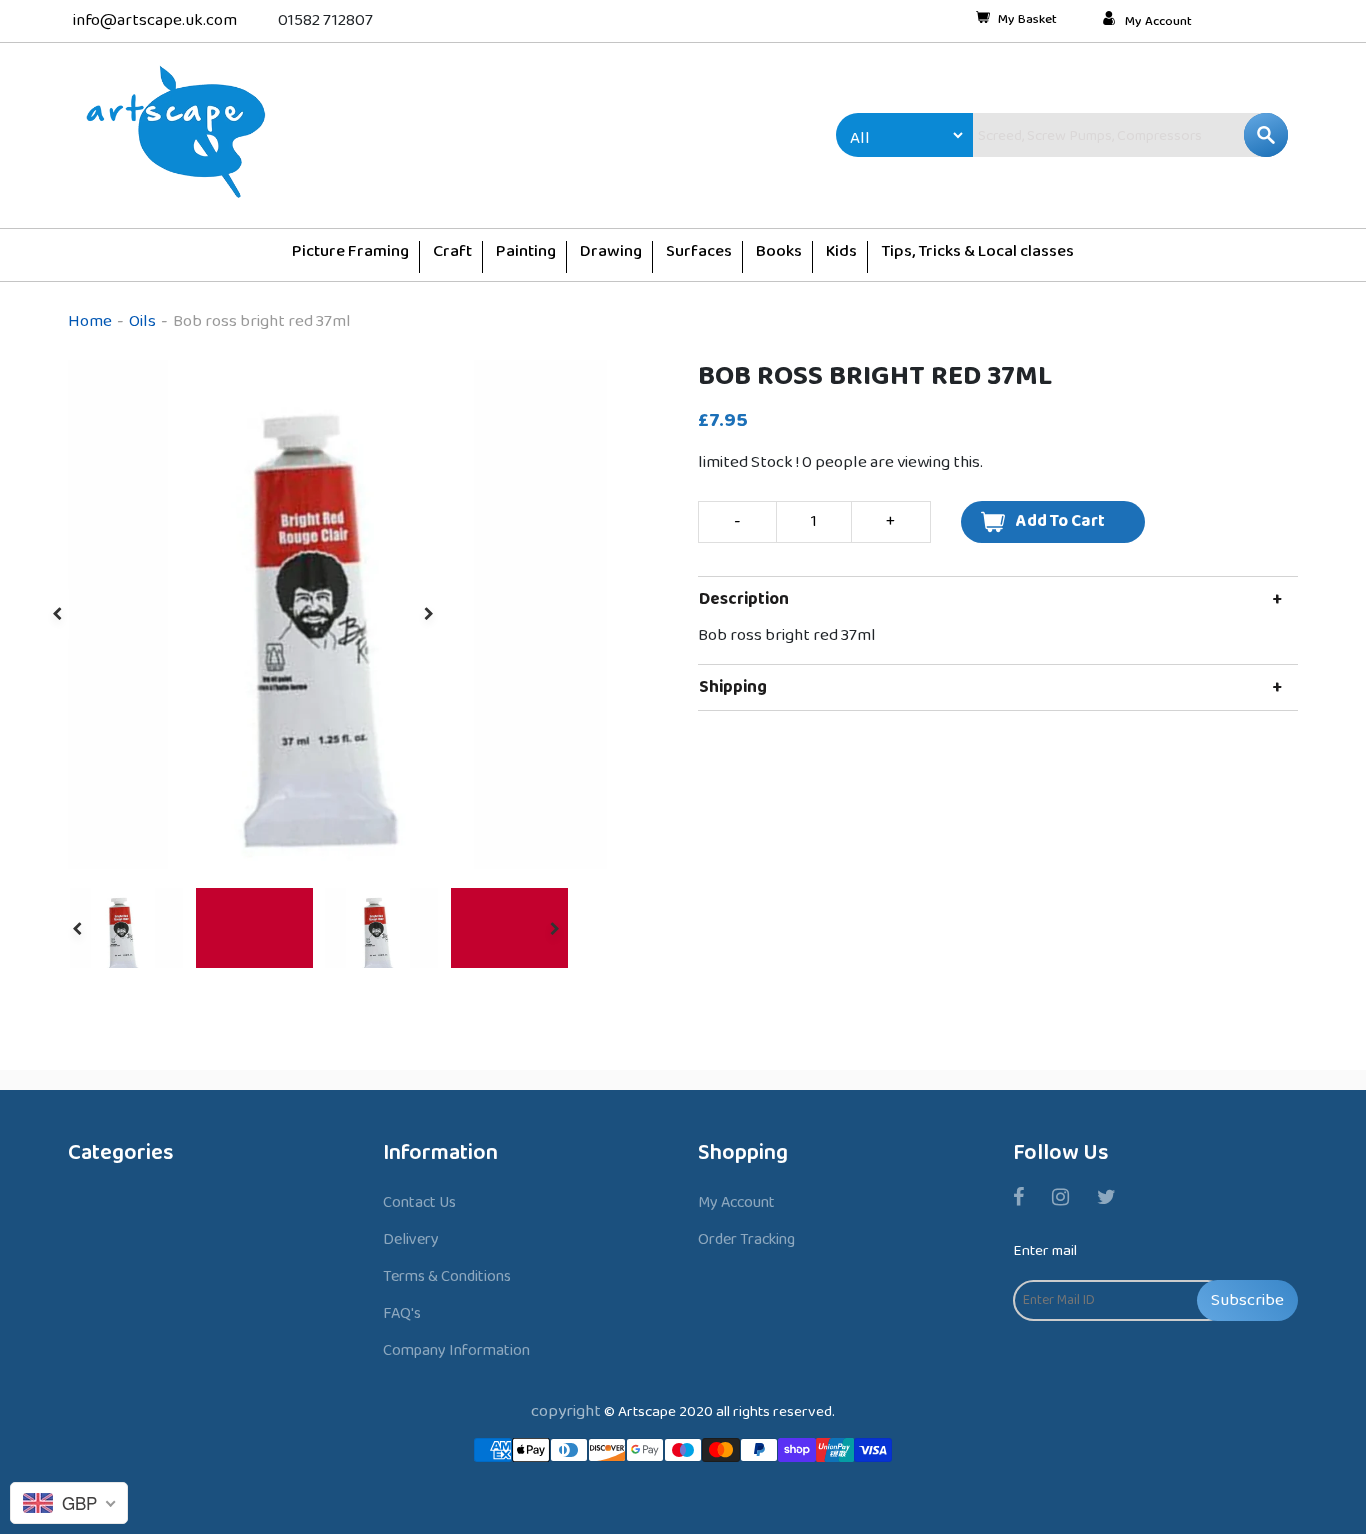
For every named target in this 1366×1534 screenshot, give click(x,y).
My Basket (1027, 21)
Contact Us (419, 1202)
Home (90, 321)
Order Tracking (746, 1239)
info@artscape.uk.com (155, 20)
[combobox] (1088, 135)
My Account (1158, 22)
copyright (566, 1411)
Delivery (411, 1239)
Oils (142, 321)
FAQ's (402, 1313)
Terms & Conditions (447, 1276)
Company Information (456, 1350)
